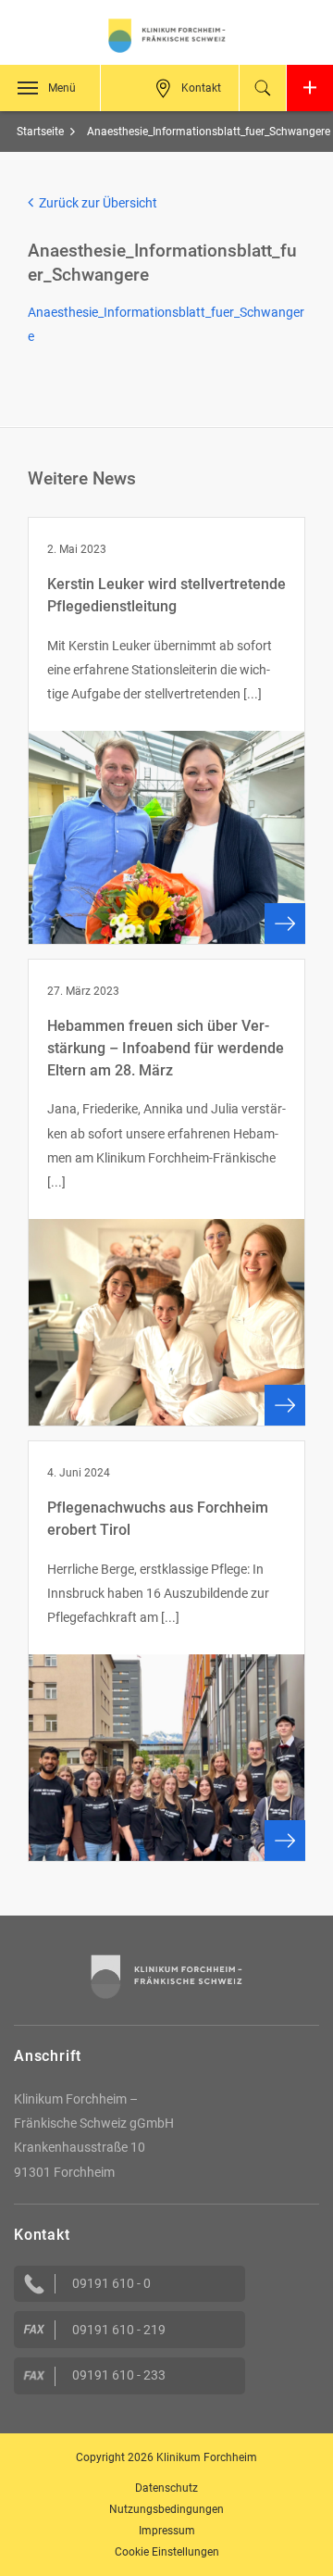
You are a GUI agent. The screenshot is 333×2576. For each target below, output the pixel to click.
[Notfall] (310, 88)
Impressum (167, 2531)
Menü (62, 88)
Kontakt (201, 88)
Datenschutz (166, 2488)
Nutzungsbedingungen (166, 2509)
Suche (263, 88)
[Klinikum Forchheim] (166, 36)
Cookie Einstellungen (167, 2552)
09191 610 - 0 (111, 2283)
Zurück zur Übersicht (95, 203)
